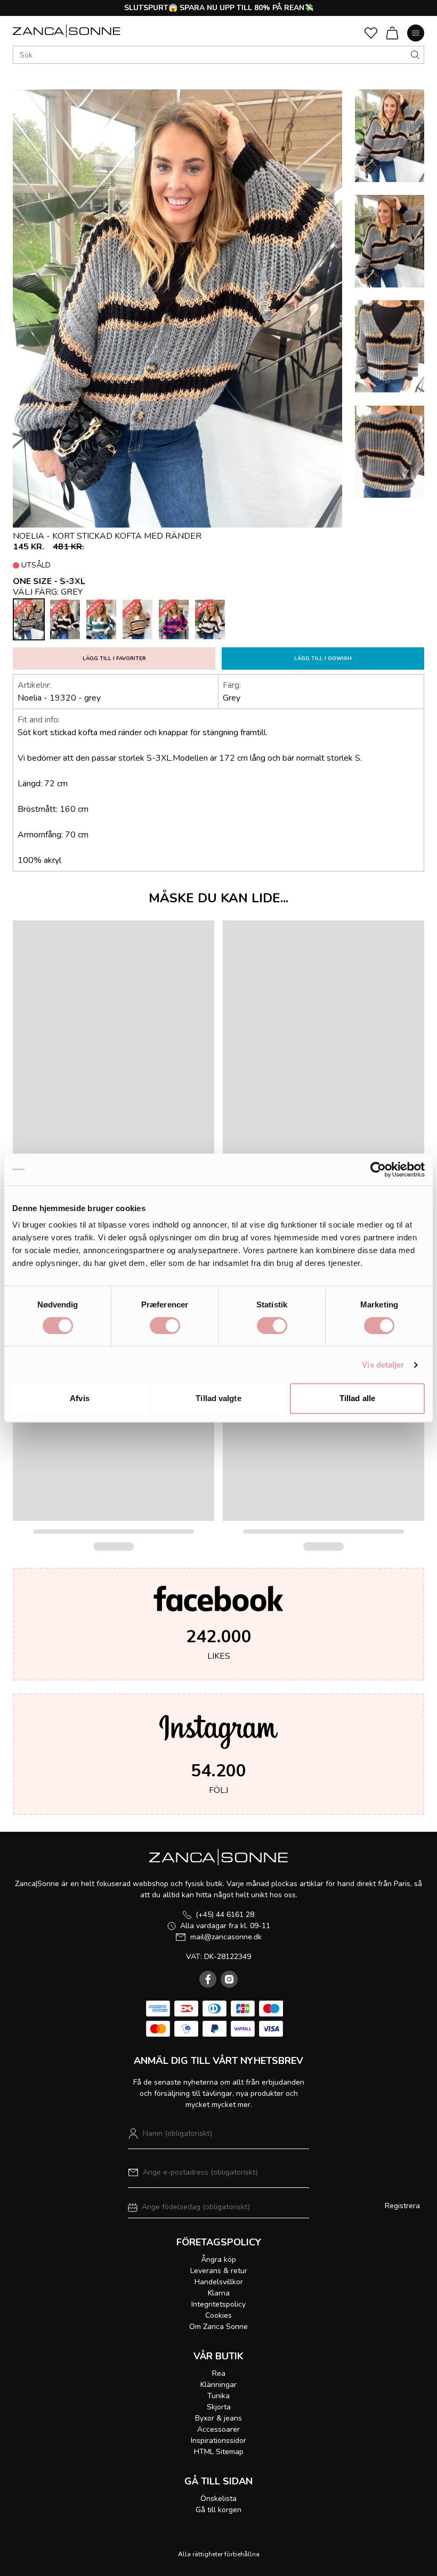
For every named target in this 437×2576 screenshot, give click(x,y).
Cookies (218, 2315)
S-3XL (72, 581)
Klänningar (218, 2385)
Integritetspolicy (218, 2304)
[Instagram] (229, 1979)
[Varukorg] (392, 33)
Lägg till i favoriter (114, 659)
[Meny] (416, 33)
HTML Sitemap (219, 2452)
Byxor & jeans (218, 2418)
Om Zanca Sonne (218, 2327)
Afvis (80, 1398)
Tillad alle (357, 1398)
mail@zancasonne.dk (226, 1937)
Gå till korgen (218, 2510)
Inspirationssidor (218, 2441)
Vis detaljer (383, 1365)
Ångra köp (218, 2260)
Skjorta (219, 2407)
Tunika (218, 2396)
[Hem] (67, 31)
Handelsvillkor (219, 2282)
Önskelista (218, 2499)
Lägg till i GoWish (323, 659)
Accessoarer (218, 2429)
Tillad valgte (218, 1398)
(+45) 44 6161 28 (225, 1915)
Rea (219, 2373)
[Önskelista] (371, 33)
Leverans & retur (219, 2271)
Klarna (219, 2293)
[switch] (165, 1326)
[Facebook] (208, 1979)
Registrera (402, 2206)
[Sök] (415, 55)
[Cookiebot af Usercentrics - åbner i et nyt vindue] (378, 1170)
